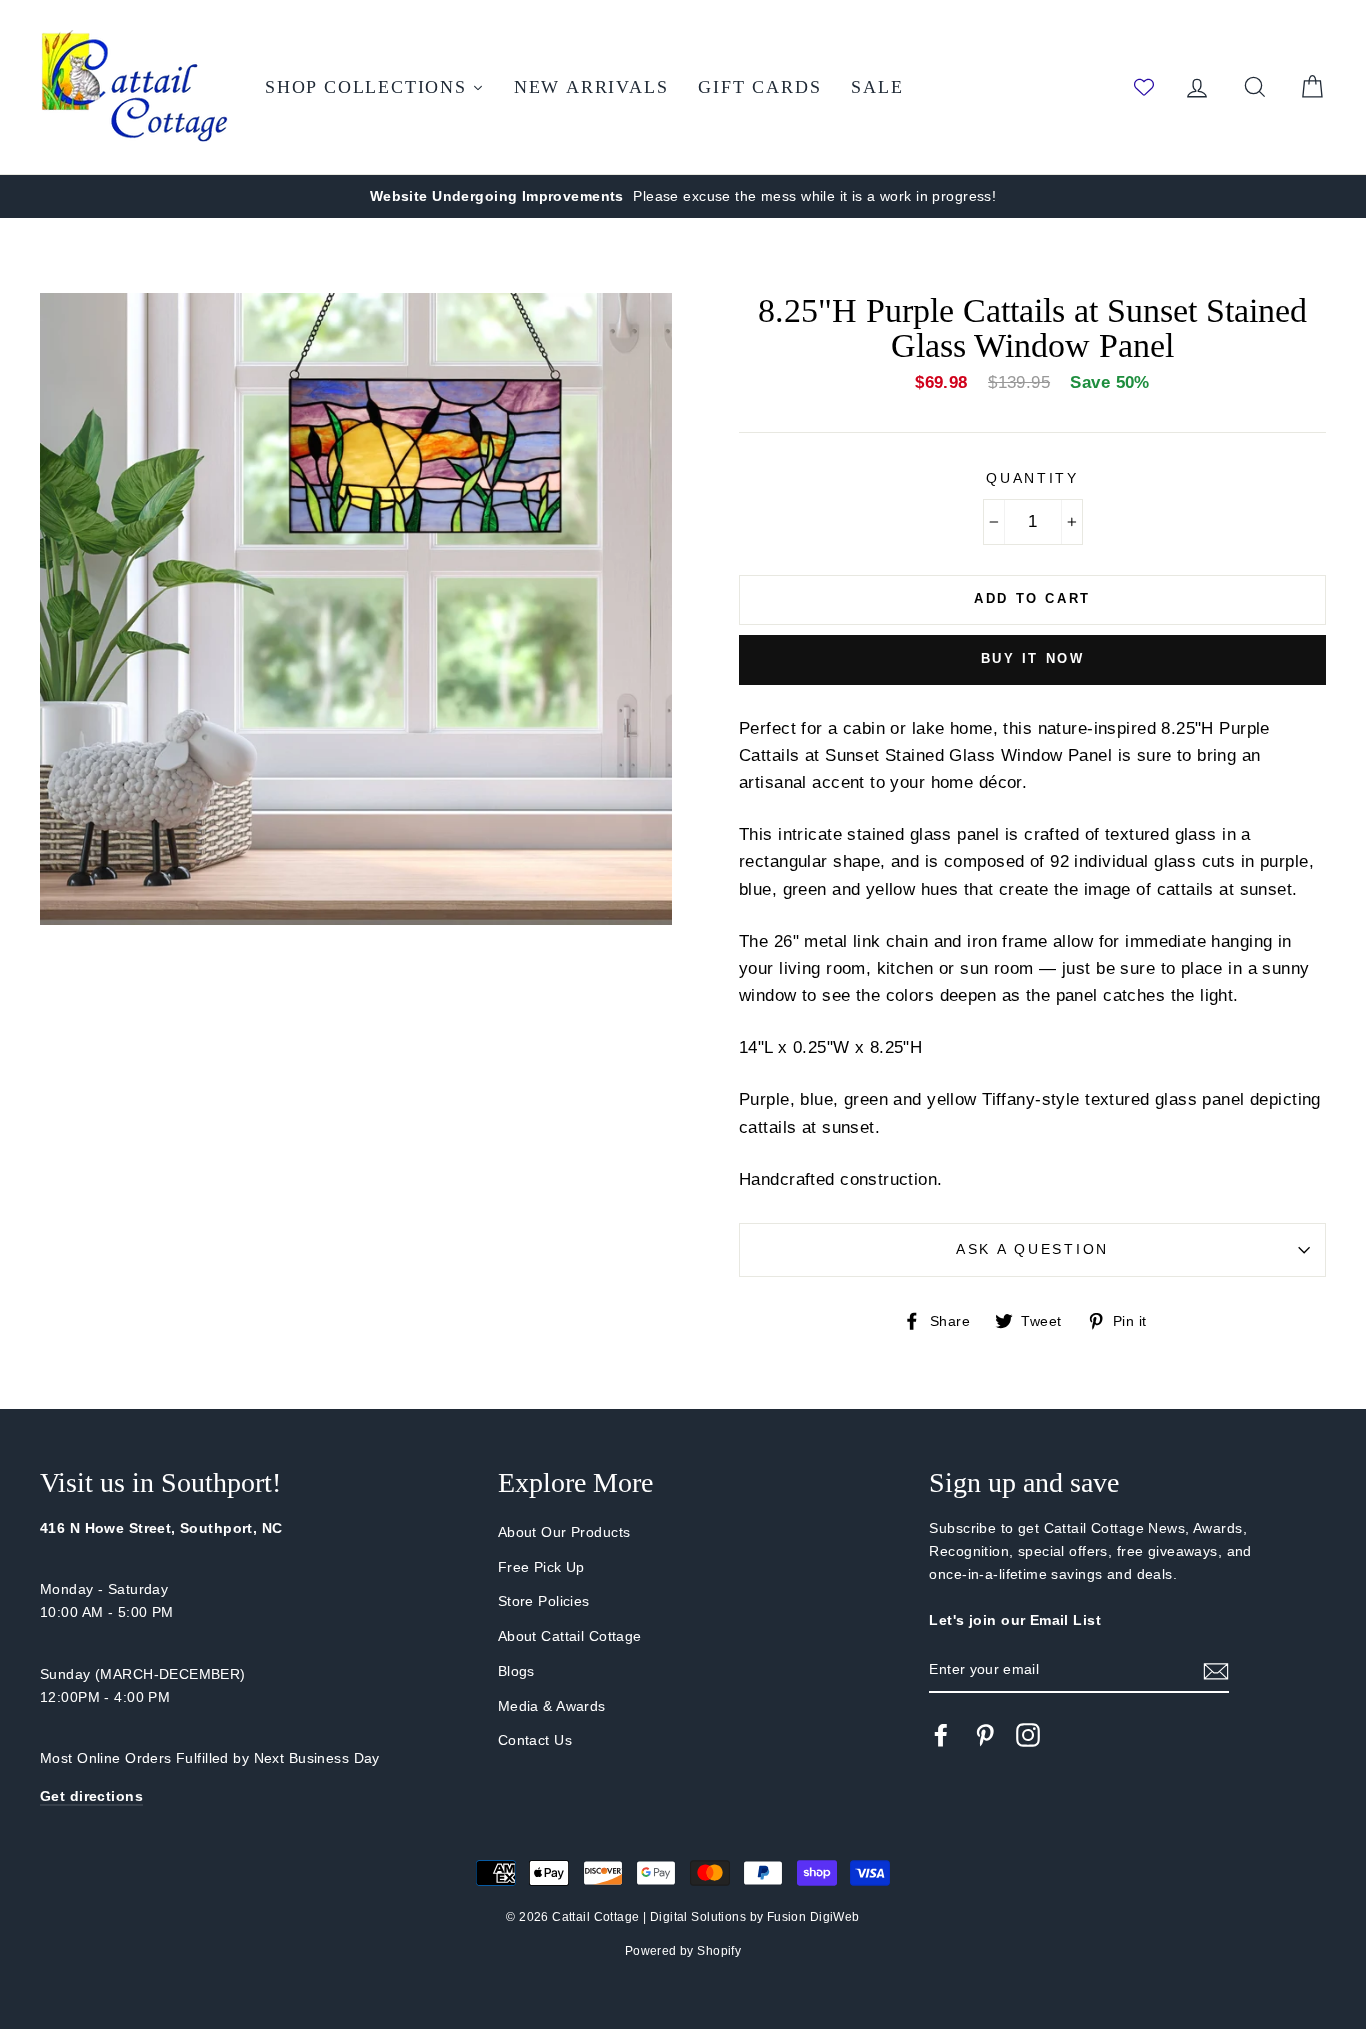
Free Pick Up (541, 1567)
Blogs (516, 1671)
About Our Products (564, 1532)
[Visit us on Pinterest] (985, 1735)
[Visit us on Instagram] (1028, 1735)
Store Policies (544, 1601)
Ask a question (1032, 1249)
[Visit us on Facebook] (941, 1735)
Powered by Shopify (683, 1951)
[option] (683, 196)
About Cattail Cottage (570, 1636)
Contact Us (535, 1740)
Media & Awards (552, 1706)
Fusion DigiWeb (813, 1917)
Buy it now (1033, 658)
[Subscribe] (1216, 1670)
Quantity (1032, 478)
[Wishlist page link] (1144, 87)
